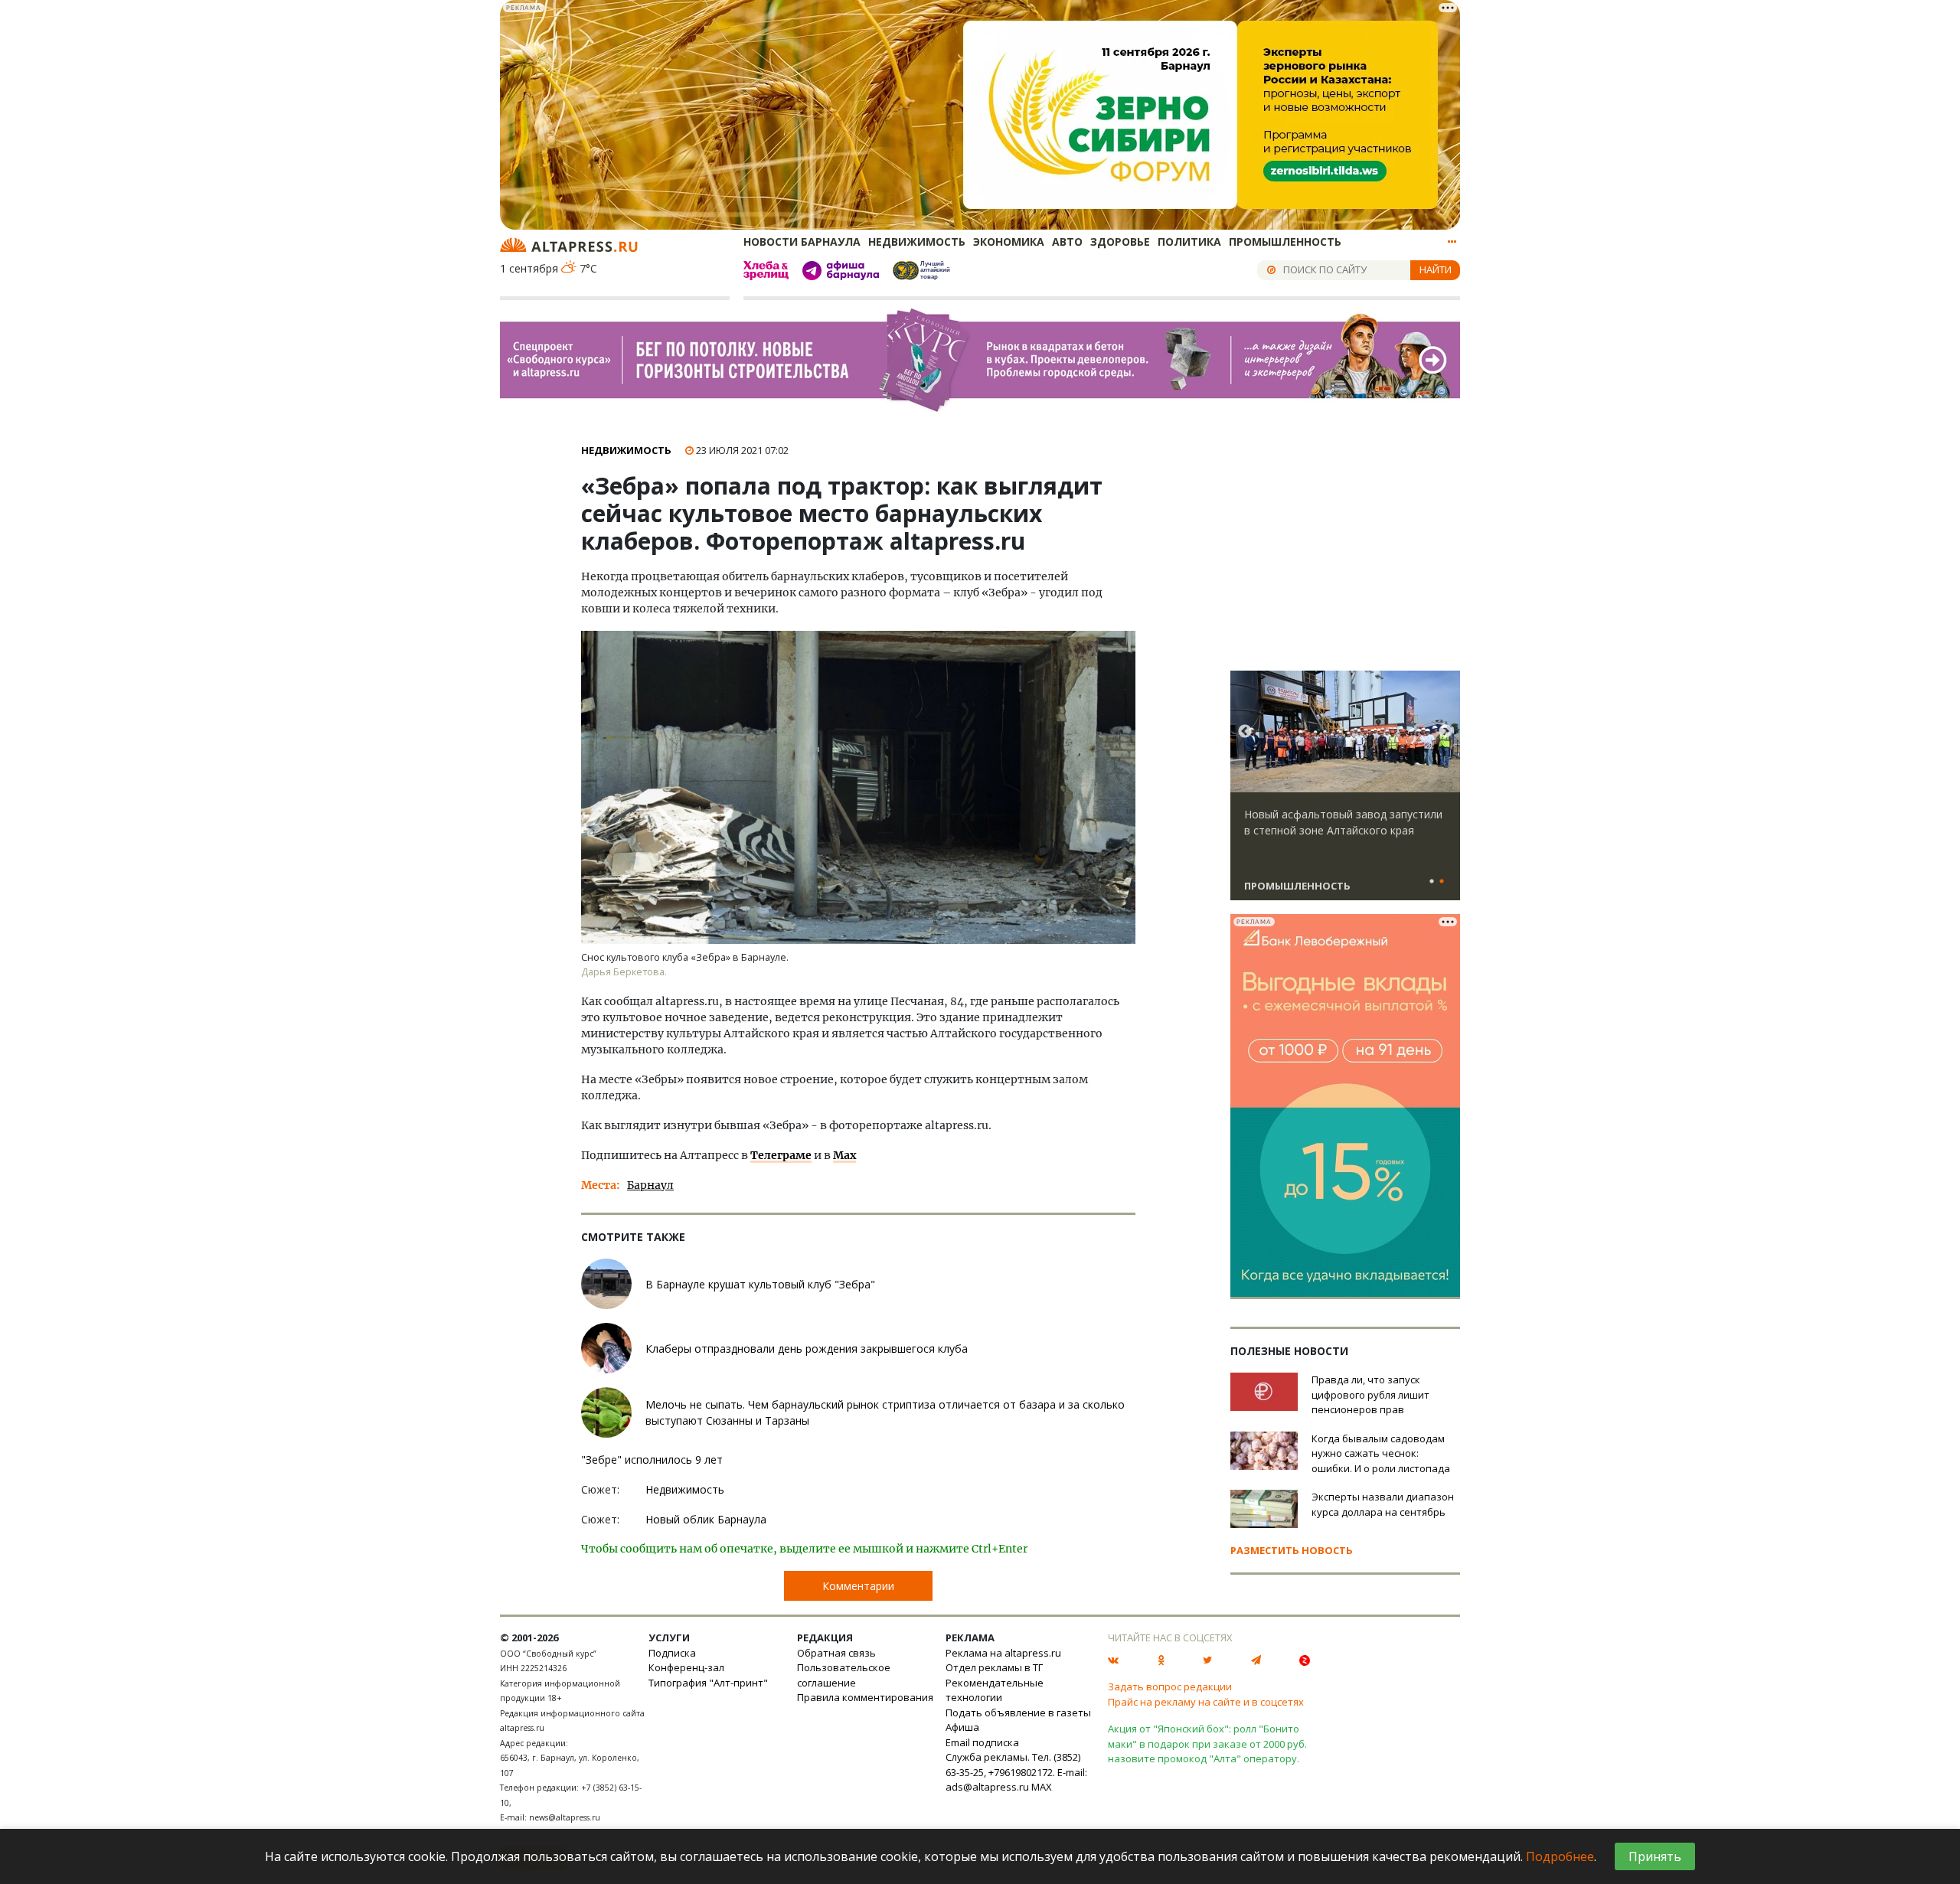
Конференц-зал (686, 1667)
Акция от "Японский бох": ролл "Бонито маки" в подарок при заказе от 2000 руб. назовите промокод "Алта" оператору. (1207, 1744)
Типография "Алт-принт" (708, 1683)
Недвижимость (917, 242)
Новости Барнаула (802, 242)
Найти (1436, 269)
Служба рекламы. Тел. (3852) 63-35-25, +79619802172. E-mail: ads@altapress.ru (1016, 1772)
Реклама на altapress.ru (1003, 1653)
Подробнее (1560, 1856)
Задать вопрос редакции (1170, 1686)
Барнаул (650, 1185)
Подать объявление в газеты (1018, 1713)
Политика (1189, 242)
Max (844, 1155)
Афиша (962, 1727)
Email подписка (982, 1742)
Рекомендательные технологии (995, 1690)
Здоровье (1120, 242)
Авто (1067, 242)
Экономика (1009, 242)
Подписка (672, 1653)
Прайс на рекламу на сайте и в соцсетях (1206, 1702)
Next (1445, 732)
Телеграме (781, 1155)
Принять (1655, 1856)
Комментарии (858, 1586)
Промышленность (1285, 242)
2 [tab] (1442, 882)
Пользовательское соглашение (844, 1675)
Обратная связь (836, 1653)
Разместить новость (1292, 1550)
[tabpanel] (1345, 792)
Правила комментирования (865, 1697)
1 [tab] (1432, 882)
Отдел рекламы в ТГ (994, 1667)
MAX (1042, 1787)
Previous (1245, 732)
